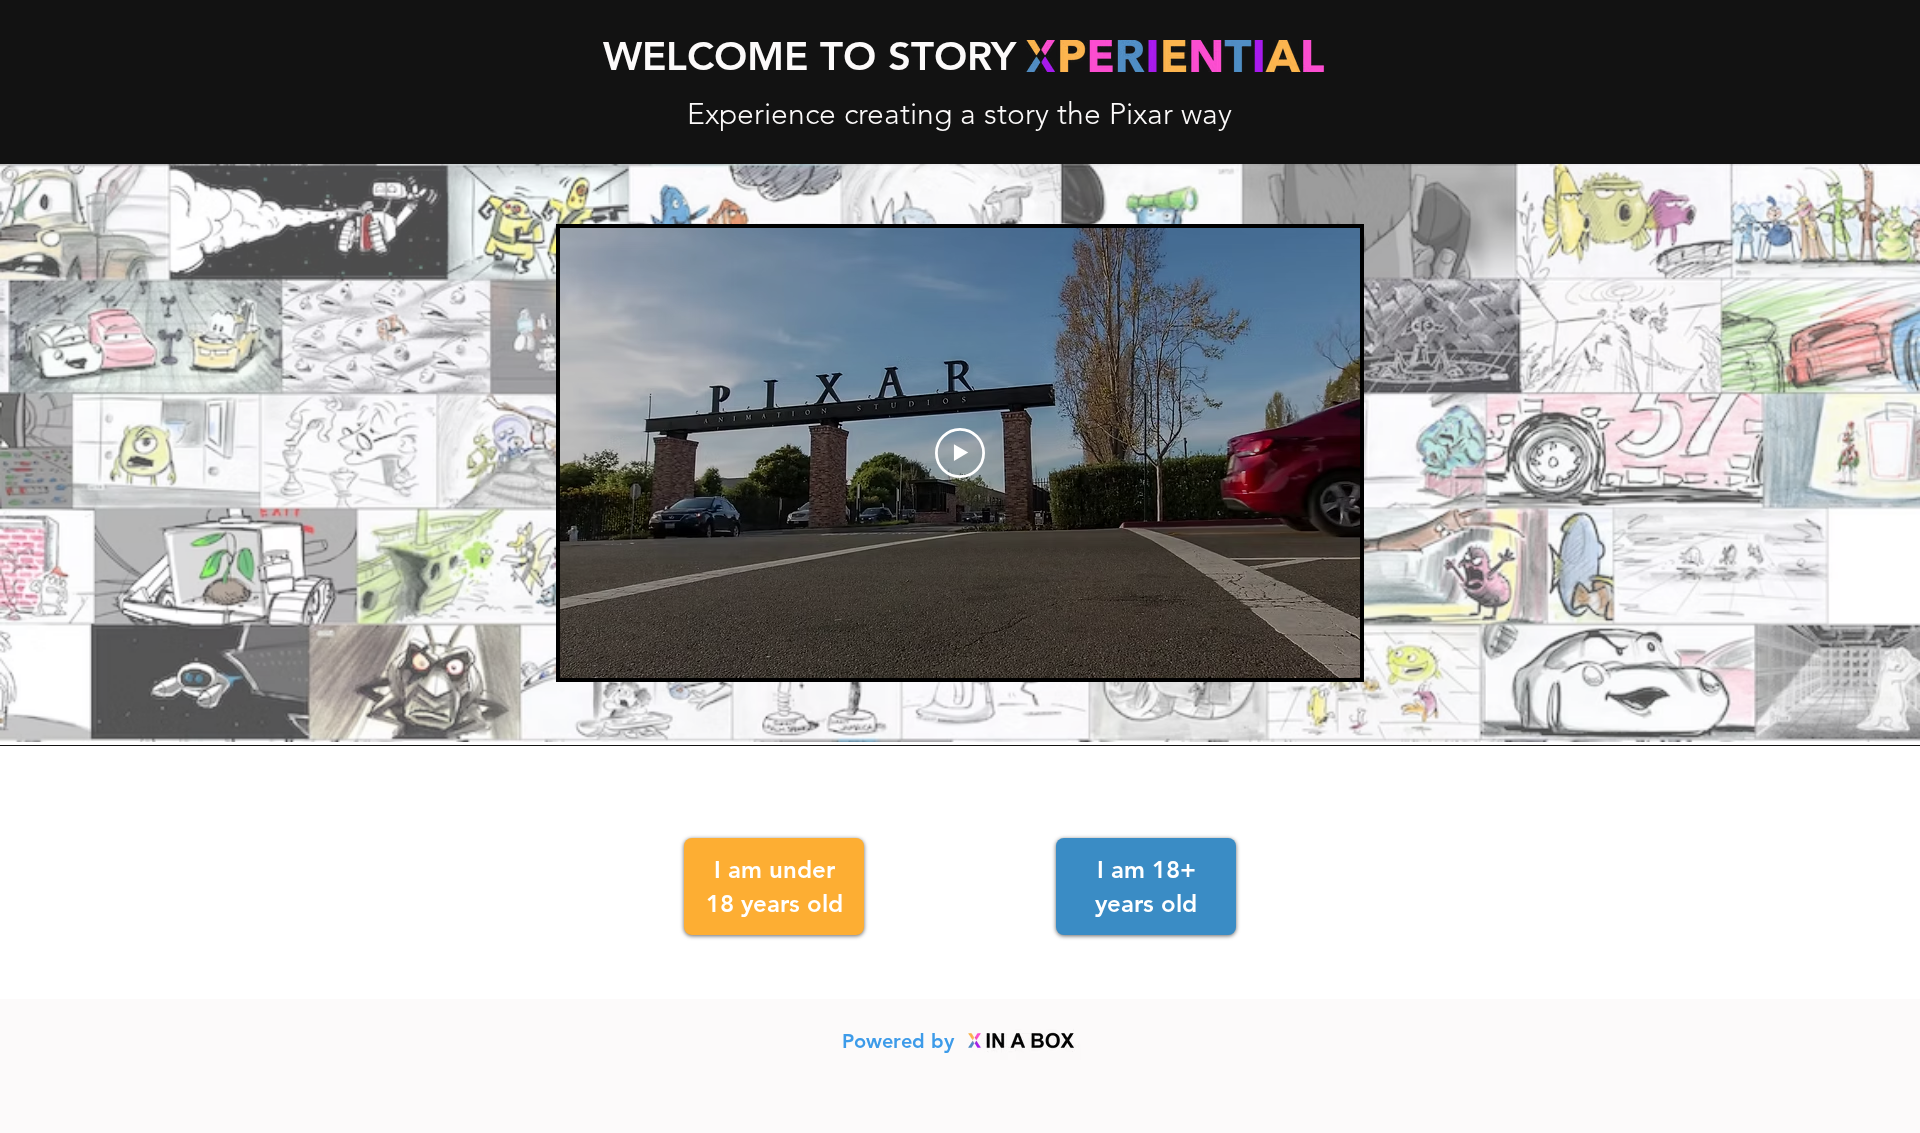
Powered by (901, 1041)
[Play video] (960, 453)
